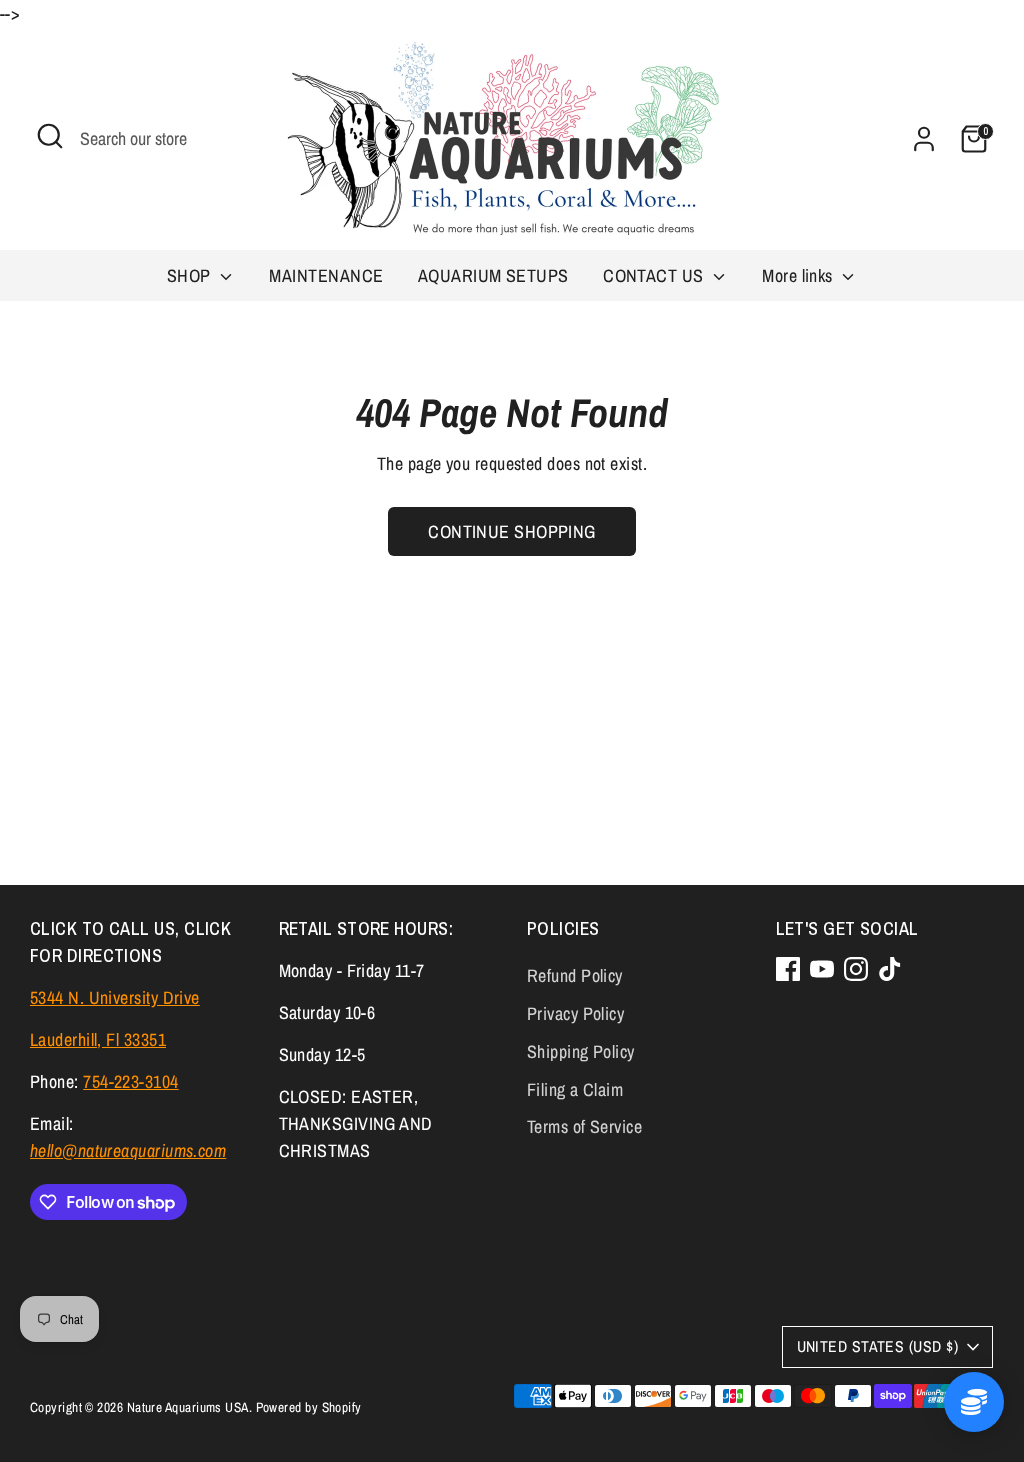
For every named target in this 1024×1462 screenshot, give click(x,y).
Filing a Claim (575, 1089)
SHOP (191, 275)
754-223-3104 (130, 1081)
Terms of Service (584, 1126)
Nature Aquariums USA (188, 1407)
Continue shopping (512, 531)
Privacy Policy (575, 1013)
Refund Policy (575, 975)
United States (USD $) (877, 1346)
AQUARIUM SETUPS (493, 275)
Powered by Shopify (309, 1407)
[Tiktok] (890, 969)
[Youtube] (822, 969)
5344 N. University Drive (115, 997)
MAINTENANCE (326, 275)
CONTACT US (655, 275)
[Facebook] (788, 969)
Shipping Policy (581, 1051)
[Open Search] (50, 136)
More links (799, 275)
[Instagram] (856, 969)
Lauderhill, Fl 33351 (98, 1039)
